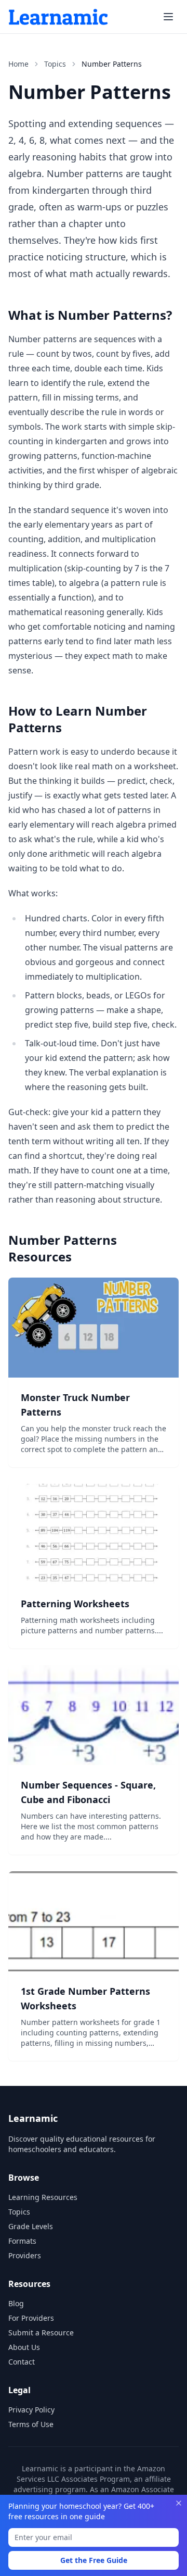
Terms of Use (31, 2424)
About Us (24, 2347)
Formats (22, 2241)
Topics (55, 64)
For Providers (31, 2318)
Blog (16, 2303)
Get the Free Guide (94, 2560)
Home (18, 64)
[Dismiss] (179, 2503)
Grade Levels (31, 2226)
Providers (25, 2255)
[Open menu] (168, 17)
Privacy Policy (31, 2410)
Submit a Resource (41, 2333)
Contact (22, 2362)
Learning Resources (43, 2197)
